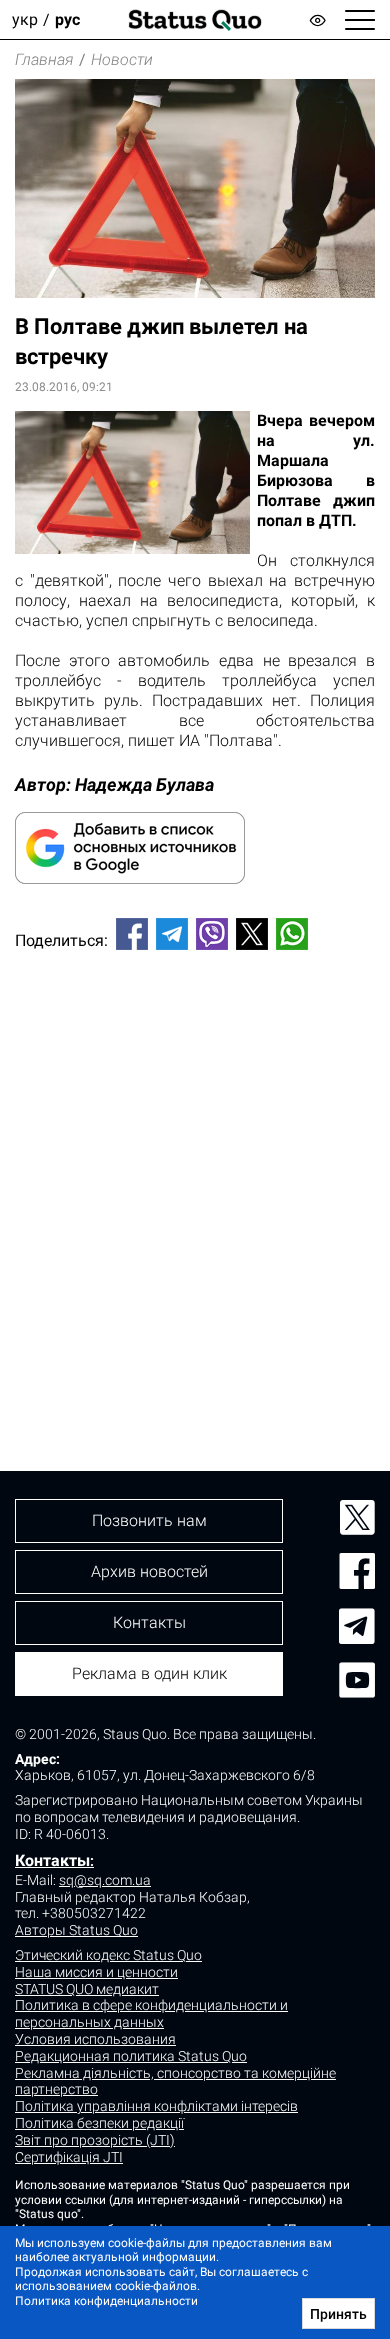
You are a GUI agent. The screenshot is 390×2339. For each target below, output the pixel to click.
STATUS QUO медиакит (87, 1989)
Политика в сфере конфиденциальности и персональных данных (151, 2013)
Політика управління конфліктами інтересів (156, 2106)
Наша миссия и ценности (96, 1972)
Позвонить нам (149, 1520)
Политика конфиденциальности (106, 2301)
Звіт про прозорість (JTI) (95, 2140)
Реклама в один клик (149, 1673)
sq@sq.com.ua (105, 1880)
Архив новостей (149, 1571)
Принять (338, 2314)
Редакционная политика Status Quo (131, 2056)
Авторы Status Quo (76, 1930)
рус (67, 19)
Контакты (52, 1860)
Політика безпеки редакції (99, 2123)
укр (25, 19)
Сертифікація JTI (69, 2157)
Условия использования (95, 2039)
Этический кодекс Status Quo (108, 1955)
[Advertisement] (195, 1177)
